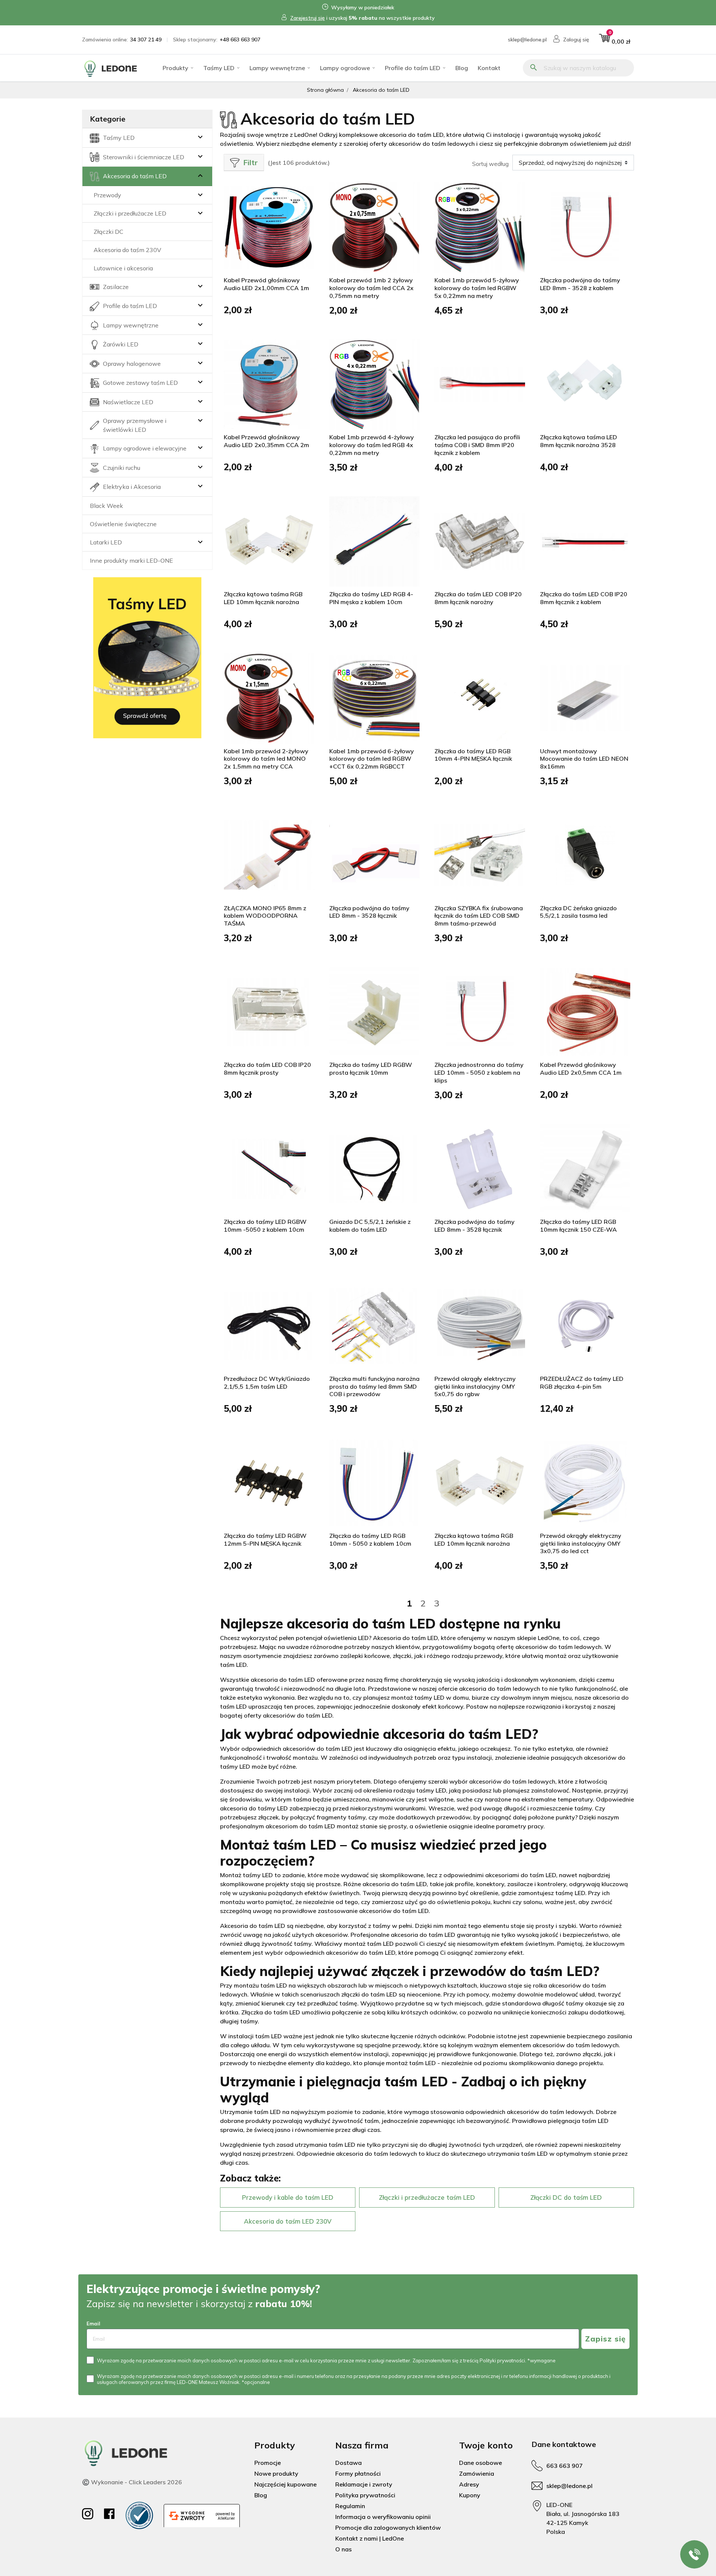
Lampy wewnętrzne (277, 68)
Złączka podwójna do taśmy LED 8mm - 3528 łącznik (369, 912)
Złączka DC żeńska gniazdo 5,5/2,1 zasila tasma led (578, 912)
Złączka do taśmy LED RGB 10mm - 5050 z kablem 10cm (370, 1540)
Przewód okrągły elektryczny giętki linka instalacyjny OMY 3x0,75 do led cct (581, 1543)
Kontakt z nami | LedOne (370, 2538)
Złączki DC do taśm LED (566, 2197)
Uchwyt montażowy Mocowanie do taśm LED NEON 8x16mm (584, 759)
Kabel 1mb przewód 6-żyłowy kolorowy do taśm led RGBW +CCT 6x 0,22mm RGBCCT (372, 759)
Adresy (469, 2484)
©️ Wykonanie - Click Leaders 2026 (132, 2482)
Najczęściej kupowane (285, 2484)
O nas (343, 2549)
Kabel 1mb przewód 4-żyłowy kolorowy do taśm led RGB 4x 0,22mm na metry (372, 445)
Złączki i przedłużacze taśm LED (427, 2197)
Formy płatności (358, 2473)
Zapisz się (605, 2339)
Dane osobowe (481, 2463)
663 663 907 (565, 2466)
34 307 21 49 (146, 40)
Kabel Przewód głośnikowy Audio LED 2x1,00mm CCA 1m (266, 284)
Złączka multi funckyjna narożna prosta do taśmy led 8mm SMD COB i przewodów (374, 1386)
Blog (462, 68)
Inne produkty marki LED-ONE (131, 560)
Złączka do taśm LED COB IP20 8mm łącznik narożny (478, 598)
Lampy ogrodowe (345, 68)
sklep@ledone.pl (527, 40)
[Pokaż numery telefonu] (694, 2554)
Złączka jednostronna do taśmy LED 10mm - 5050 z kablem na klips (479, 1072)
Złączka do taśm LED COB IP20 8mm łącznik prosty (267, 1069)
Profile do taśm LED (413, 68)
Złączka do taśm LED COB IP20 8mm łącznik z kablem (584, 598)
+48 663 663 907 (240, 40)
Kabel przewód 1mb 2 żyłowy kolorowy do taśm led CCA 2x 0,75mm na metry (371, 288)
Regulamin (350, 2506)
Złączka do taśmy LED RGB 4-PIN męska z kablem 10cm (371, 598)
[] (186, 176)
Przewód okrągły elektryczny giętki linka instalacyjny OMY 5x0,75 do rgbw (475, 1386)
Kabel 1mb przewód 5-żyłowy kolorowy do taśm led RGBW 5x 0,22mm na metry (477, 288)
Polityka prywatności (365, 2495)
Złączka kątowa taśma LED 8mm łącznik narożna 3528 (579, 441)
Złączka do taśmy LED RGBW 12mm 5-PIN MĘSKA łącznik (265, 1540)
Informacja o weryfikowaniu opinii (383, 2517)
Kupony (470, 2495)
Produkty (175, 68)
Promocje (268, 2463)
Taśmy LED (219, 68)
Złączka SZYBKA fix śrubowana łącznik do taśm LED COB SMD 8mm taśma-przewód (479, 916)
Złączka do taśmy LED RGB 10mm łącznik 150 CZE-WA (578, 1226)
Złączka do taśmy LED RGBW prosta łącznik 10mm (371, 1069)
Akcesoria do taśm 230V (127, 250)
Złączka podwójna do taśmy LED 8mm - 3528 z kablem (580, 284)
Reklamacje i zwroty (364, 2484)
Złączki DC (109, 232)
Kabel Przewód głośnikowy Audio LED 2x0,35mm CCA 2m (266, 441)
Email (93, 2324)
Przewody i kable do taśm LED (288, 2197)
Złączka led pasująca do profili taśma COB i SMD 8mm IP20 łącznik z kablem (477, 445)
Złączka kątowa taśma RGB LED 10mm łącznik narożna (263, 598)
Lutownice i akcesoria (123, 268)
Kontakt (489, 68)
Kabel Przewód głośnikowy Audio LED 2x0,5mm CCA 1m (581, 1069)
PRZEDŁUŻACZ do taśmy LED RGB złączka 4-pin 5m (582, 1383)
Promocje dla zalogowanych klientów (388, 2528)
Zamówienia (477, 2473)
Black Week (106, 506)
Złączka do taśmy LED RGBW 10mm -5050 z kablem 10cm (265, 1226)
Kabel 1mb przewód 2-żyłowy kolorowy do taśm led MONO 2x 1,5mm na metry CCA (266, 759)
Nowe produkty (276, 2473)
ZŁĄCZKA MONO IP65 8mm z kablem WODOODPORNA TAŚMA (265, 916)
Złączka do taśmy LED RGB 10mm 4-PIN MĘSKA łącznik (473, 755)
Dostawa (348, 2463)
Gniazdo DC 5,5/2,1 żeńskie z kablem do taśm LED (370, 1226)
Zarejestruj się (307, 18)
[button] (615, 40)
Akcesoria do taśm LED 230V (288, 2221)
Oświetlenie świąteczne (123, 524)
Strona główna (325, 90)
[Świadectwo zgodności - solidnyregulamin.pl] (139, 2515)
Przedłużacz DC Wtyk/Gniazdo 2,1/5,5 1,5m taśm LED (267, 1383)
